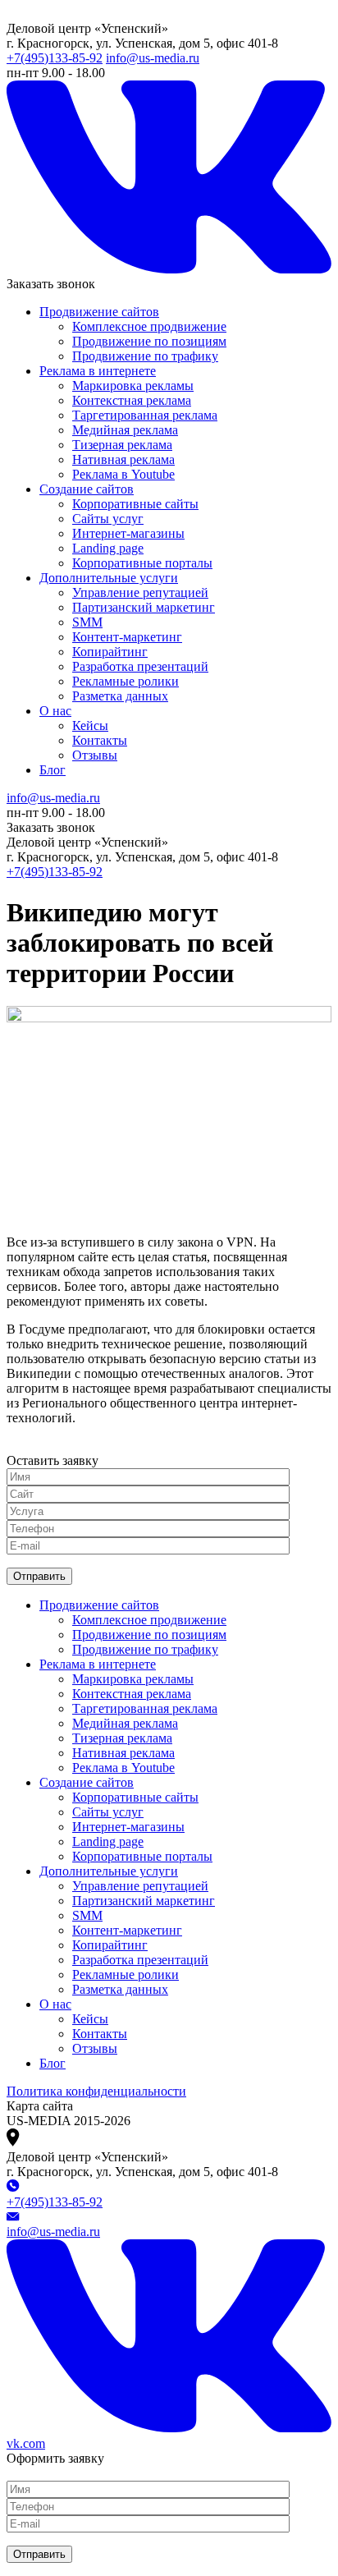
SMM (87, 622)
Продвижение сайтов (99, 312)
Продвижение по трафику (145, 356)
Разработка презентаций (140, 666)
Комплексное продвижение (149, 326)
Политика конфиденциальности (96, 2091)
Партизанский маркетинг (144, 607)
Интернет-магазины (128, 533)
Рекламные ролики (126, 681)
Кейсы (90, 726)
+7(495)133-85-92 (55, 58)
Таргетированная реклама (145, 415)
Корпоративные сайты (135, 504)
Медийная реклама (125, 430)
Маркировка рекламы (133, 386)
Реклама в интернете (98, 371)
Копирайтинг (110, 652)
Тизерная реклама (122, 445)
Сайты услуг (108, 519)
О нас (55, 711)
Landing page (108, 548)
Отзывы (95, 755)
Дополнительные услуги (109, 578)
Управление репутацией (140, 592)
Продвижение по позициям (149, 341)
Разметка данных (120, 696)
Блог (53, 770)
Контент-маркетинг (127, 637)
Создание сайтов (87, 489)
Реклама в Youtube (123, 474)
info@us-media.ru (153, 58)
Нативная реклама (123, 459)
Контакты (100, 740)
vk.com (26, 2443)
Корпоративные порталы (142, 563)
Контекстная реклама (132, 400)
